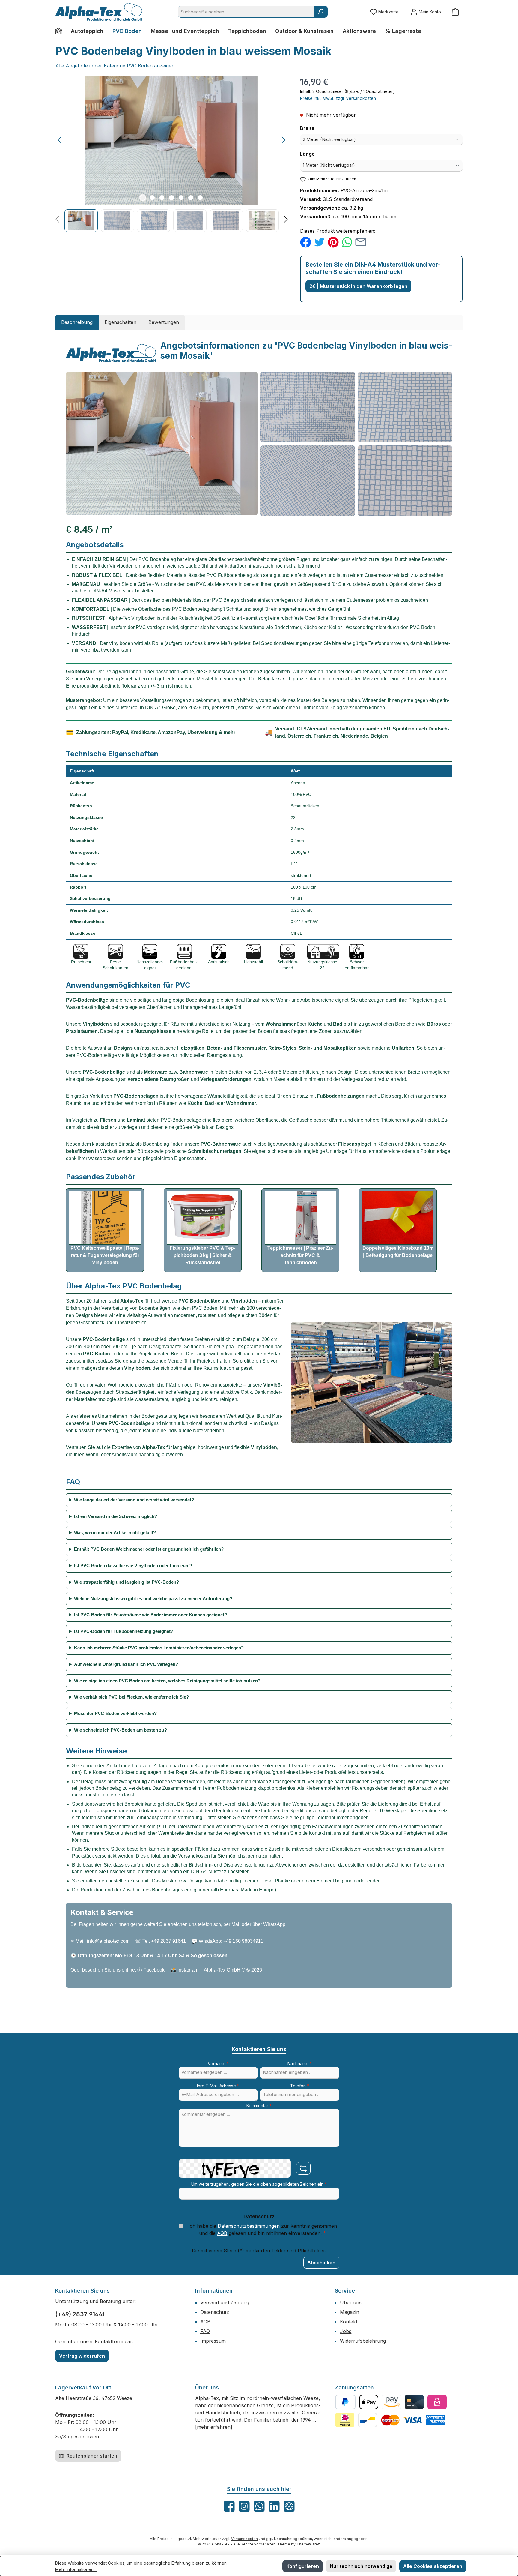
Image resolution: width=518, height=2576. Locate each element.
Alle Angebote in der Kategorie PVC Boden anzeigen (115, 66)
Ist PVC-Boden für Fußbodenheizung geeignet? (124, 1631)
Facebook (154, 1970)
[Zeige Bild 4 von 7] (171, 198)
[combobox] (246, 12)
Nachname (300, 2063)
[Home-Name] (61, 31)
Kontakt (349, 2322)
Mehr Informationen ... (76, 2569)
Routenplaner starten (91, 2456)
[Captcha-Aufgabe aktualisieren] (303, 2168)
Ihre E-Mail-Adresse (218, 2086)
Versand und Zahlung (225, 2302)
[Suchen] (321, 12)
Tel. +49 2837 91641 (164, 1941)
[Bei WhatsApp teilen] (347, 242)
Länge (321, 154)
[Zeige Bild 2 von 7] (152, 198)
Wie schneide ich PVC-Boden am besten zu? (121, 1730)
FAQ (205, 2331)
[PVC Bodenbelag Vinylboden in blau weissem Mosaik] (172, 140)
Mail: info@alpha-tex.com (103, 1941)
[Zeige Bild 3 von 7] (162, 198)
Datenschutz (215, 2312)
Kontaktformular (113, 2341)
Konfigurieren (303, 2566)
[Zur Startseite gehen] (99, 12)
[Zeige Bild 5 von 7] (181, 198)
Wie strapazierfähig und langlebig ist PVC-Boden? (127, 1582)
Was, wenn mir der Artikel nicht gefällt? (115, 1532)
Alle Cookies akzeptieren (433, 2566)
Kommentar (259, 2105)
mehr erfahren (214, 2427)
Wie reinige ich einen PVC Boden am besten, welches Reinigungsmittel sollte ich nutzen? (167, 1681)
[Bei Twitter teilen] (319, 242)
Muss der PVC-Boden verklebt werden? (115, 1713)
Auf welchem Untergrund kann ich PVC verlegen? (126, 1664)
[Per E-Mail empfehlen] (361, 242)
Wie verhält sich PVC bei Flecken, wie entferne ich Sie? (131, 1697)
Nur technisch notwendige (361, 2566)
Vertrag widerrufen (82, 2356)
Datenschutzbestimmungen (249, 2226)
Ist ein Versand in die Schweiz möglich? (116, 1516)
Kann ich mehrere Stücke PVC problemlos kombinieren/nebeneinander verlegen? (159, 1648)
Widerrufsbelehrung (363, 2341)
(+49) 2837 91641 (80, 2314)
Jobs (346, 2331)
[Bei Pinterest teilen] (333, 242)
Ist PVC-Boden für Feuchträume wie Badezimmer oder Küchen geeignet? (150, 1615)
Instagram (188, 1970)
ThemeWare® (309, 2544)
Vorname (218, 2063)
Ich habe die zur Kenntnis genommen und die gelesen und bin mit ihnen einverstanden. (263, 2230)
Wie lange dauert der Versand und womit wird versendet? (134, 1500)
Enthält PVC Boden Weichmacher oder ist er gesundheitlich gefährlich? (149, 1549)
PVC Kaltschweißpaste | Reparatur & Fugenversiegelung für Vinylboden (105, 1255)
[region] (172, 154)
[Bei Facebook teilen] (306, 242)
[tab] (77, 322)
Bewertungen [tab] (164, 322)
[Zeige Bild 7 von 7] (200, 198)
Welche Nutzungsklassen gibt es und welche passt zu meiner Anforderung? (153, 1598)
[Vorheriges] (60, 140)
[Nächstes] (283, 140)
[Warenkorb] (455, 12)
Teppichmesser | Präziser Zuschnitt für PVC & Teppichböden (300, 1255)
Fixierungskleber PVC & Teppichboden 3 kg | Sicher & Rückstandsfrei (202, 1255)
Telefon (300, 2086)
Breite (321, 128)
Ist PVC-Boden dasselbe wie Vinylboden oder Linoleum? (133, 1565)
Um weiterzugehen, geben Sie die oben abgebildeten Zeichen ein (259, 2184)
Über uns (351, 2302)
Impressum (213, 2341)
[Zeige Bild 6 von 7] (191, 198)
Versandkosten (244, 2539)
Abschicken (321, 2263)
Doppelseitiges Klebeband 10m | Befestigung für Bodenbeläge (398, 1252)
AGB (222, 2233)
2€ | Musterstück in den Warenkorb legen (358, 286)
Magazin (350, 2312)
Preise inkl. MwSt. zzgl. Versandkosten (338, 98)
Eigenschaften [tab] (121, 322)
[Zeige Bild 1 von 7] (143, 198)
